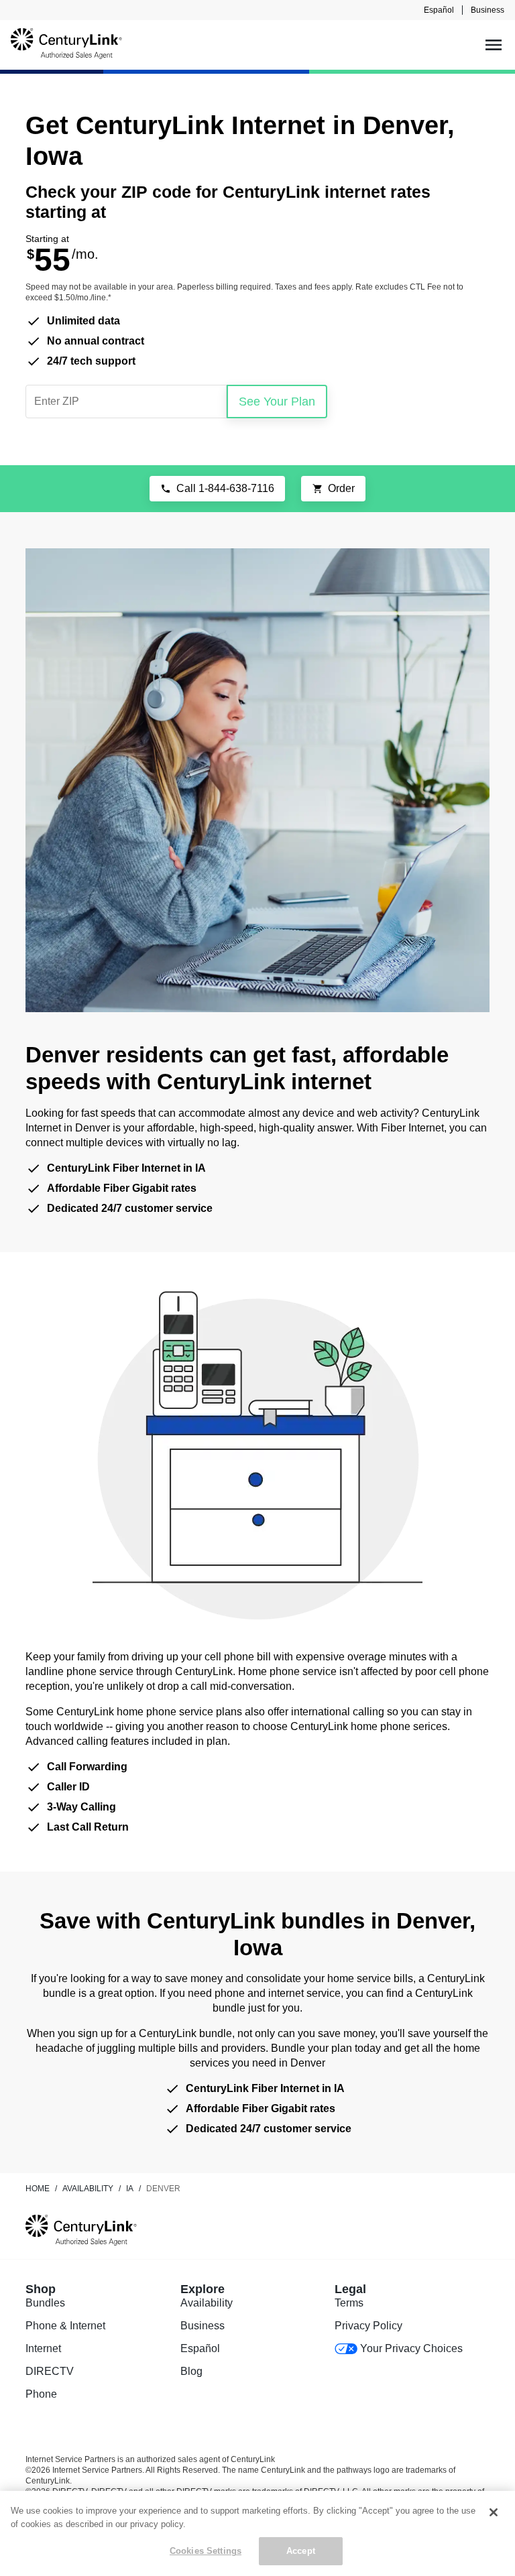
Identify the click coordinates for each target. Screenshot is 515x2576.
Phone (41, 2394)
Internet (43, 2348)
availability (88, 2189)
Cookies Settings (206, 2551)
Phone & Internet (65, 2326)
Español (439, 10)
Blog (191, 2371)
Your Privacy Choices (411, 2348)
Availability (207, 2303)
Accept (301, 2551)
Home (38, 2189)
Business (488, 10)
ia (130, 2189)
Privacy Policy (368, 2326)
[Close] (494, 2512)
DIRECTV (50, 2371)
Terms (349, 2303)
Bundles (45, 2303)
